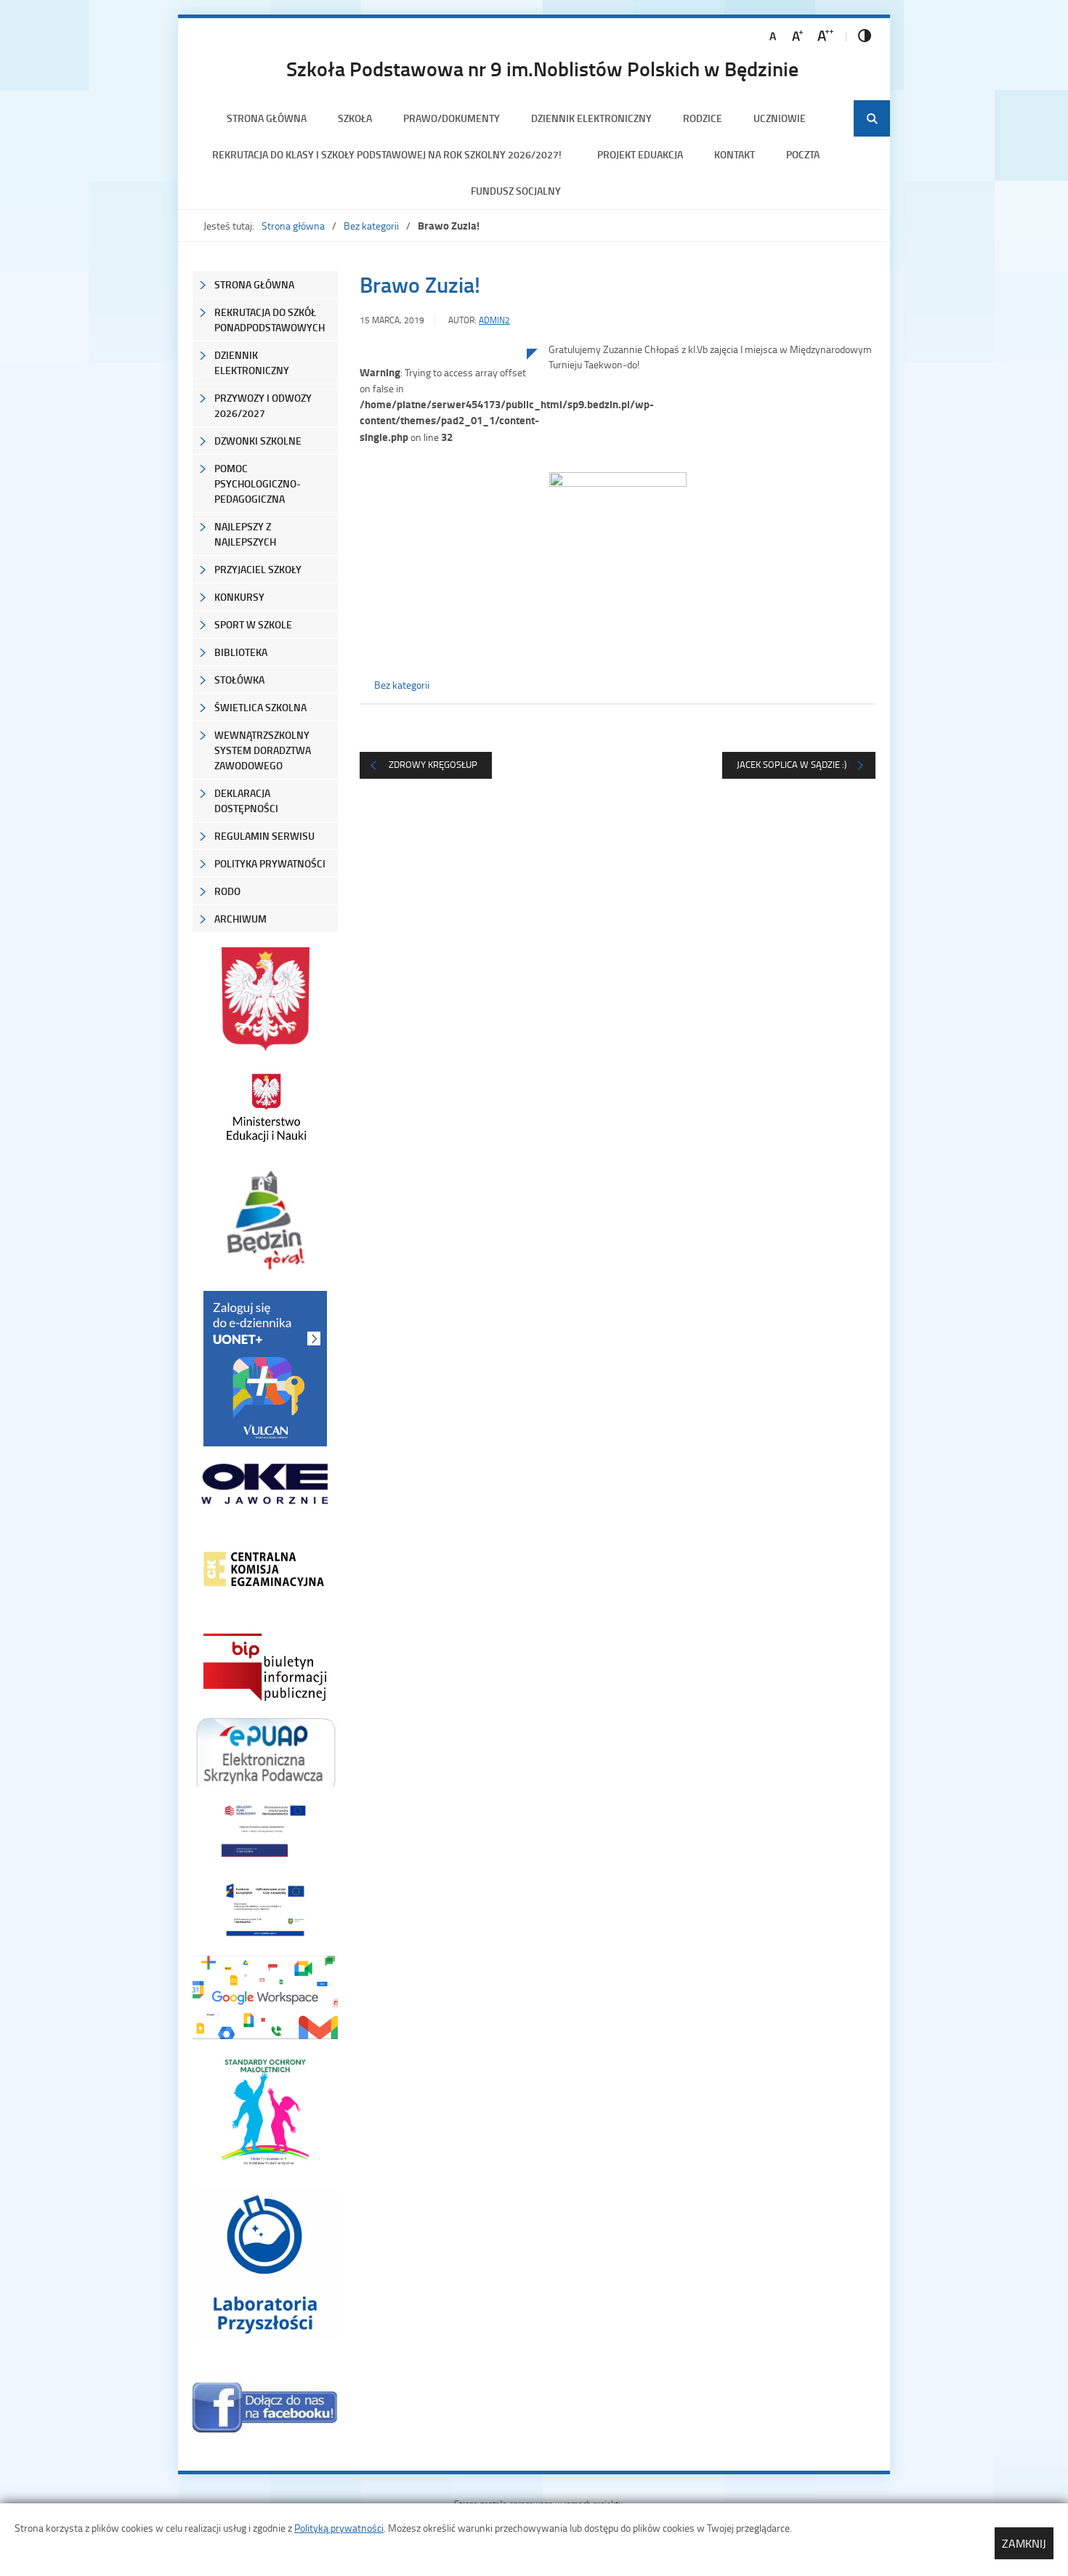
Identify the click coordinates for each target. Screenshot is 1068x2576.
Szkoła (355, 118)
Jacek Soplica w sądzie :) (792, 764)
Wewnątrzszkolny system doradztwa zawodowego (263, 750)
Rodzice (703, 118)
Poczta (803, 154)
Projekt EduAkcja (640, 154)
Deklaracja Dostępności (246, 801)
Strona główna (267, 118)
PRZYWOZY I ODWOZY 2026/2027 (263, 405)
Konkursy (239, 597)
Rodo (227, 891)
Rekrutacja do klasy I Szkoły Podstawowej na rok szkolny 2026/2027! (389, 154)
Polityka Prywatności (270, 863)
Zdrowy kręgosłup (433, 764)
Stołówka (239, 680)
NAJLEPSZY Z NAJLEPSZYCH (245, 534)
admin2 (494, 320)
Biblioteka (241, 652)
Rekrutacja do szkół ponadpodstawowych (270, 320)
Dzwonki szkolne (258, 441)
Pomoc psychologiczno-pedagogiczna (258, 483)
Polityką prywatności (339, 2528)
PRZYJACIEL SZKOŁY (258, 569)
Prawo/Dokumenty (452, 118)
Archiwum (240, 919)
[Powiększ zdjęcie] (443, 499)
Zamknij (1024, 2543)
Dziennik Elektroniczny (591, 118)
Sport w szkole (253, 624)
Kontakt (735, 154)
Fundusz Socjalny (516, 191)
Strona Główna (254, 284)
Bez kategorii (371, 226)
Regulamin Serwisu (264, 836)
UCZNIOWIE (780, 118)
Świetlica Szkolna (260, 707)
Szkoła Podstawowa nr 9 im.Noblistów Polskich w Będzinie (542, 68)
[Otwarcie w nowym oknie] (265, 1107)
